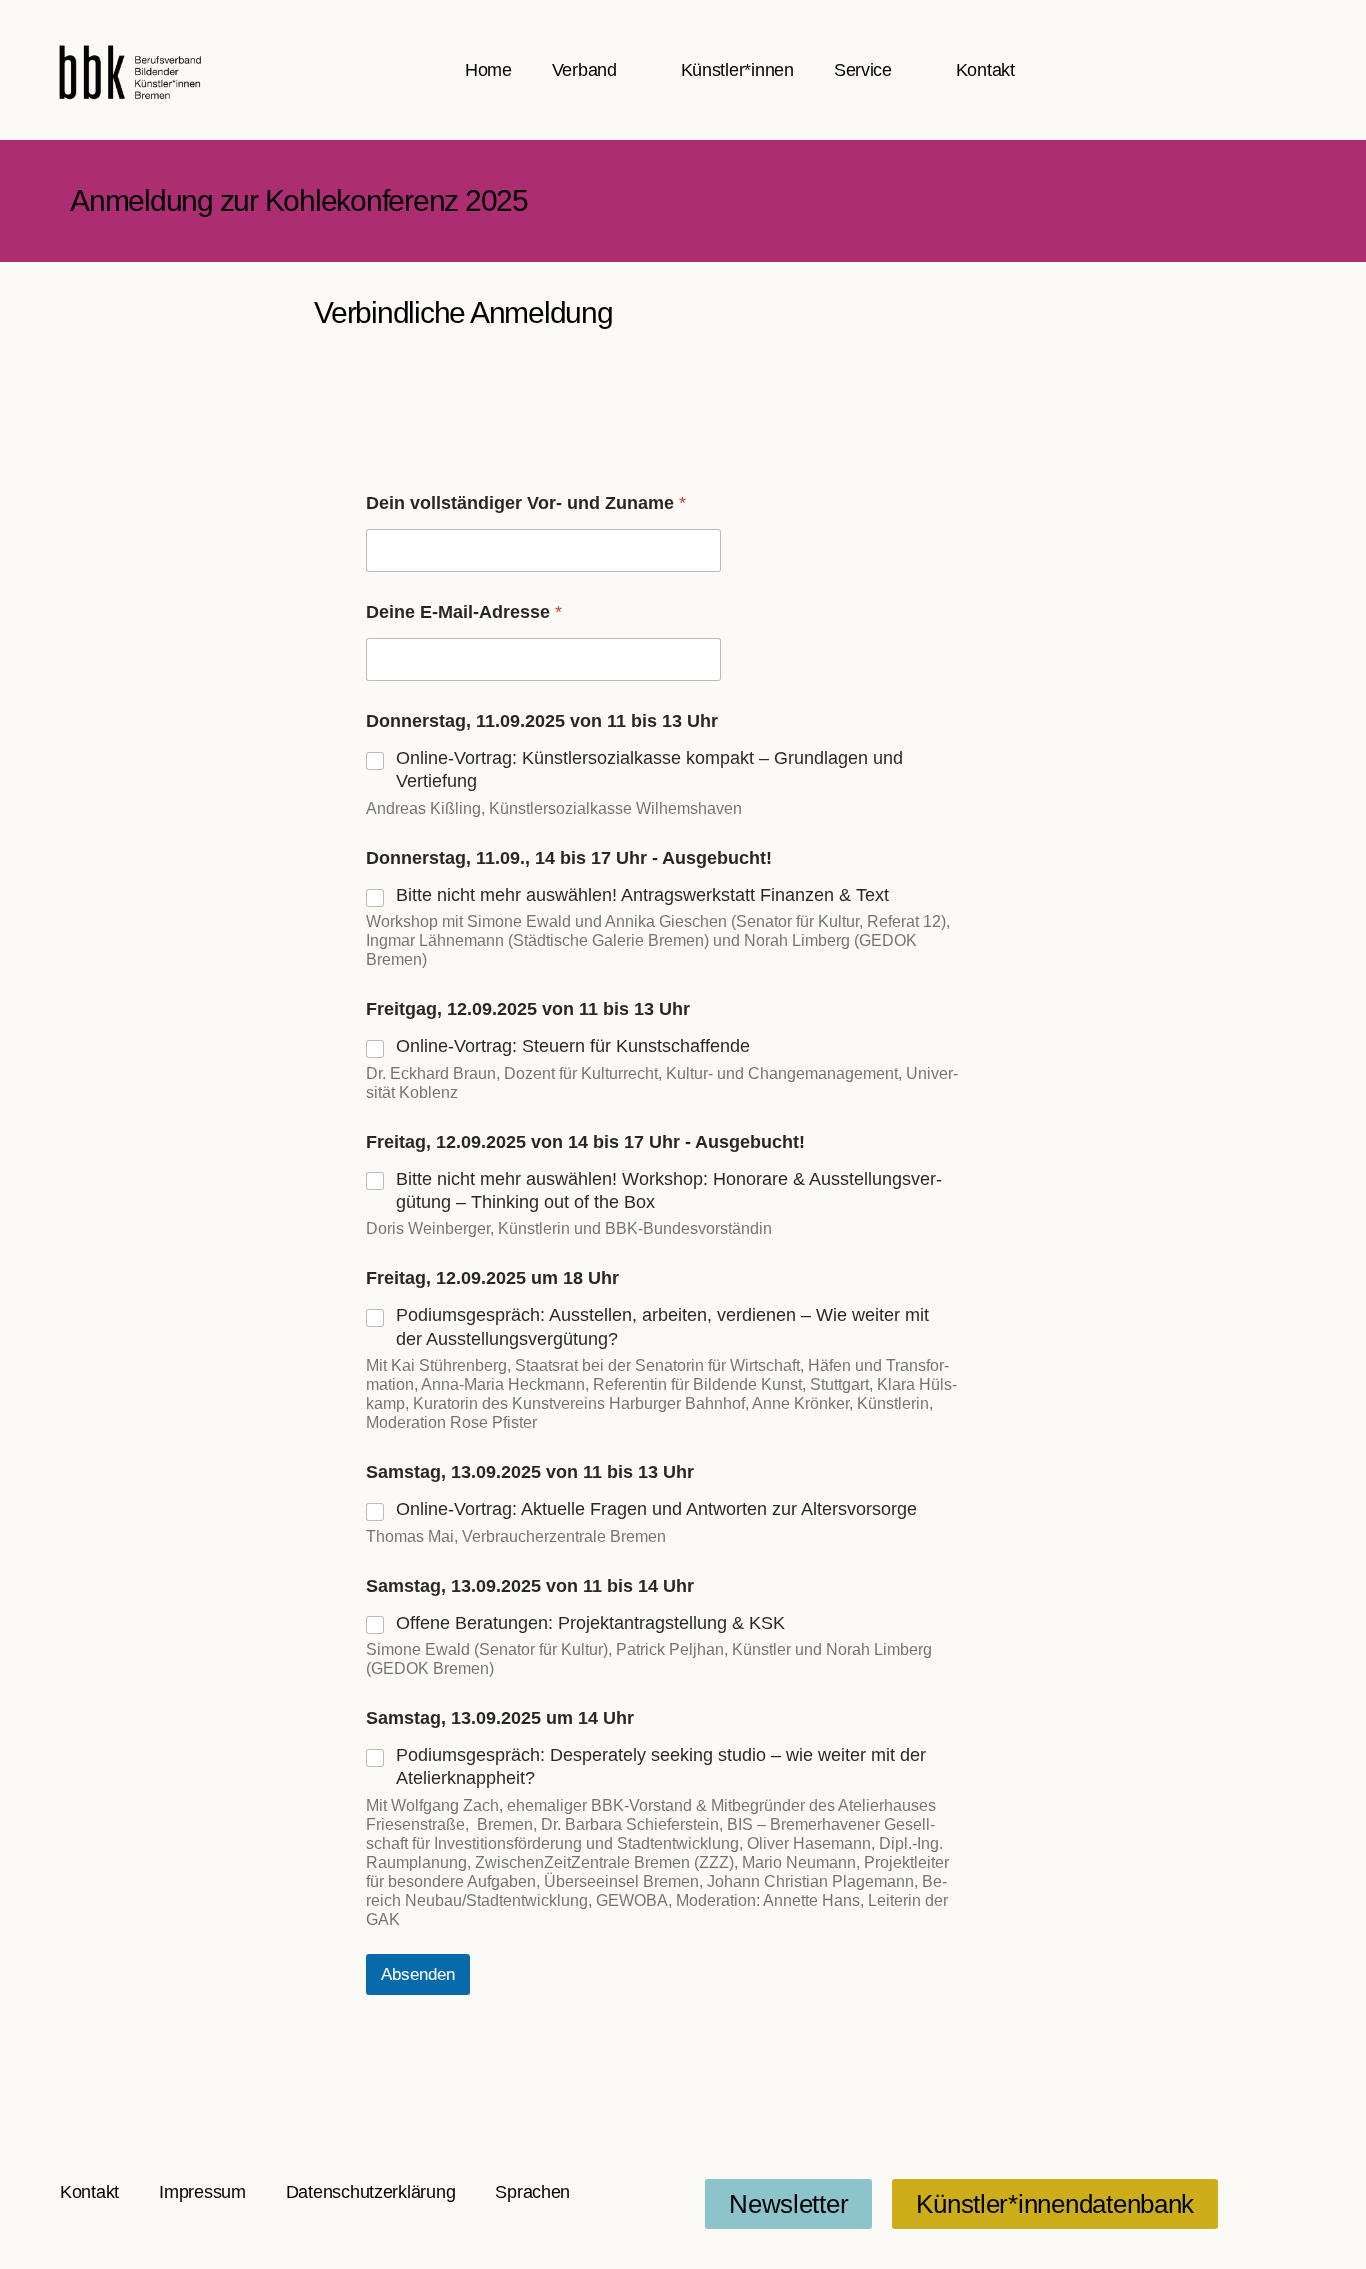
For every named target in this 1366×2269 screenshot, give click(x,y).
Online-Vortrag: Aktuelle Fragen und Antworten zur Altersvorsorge (656, 1509)
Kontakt (985, 70)
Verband (584, 70)
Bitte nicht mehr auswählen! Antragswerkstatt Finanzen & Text (642, 895)
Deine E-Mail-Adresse (464, 612)
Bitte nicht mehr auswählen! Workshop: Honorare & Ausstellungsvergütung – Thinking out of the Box (669, 1190)
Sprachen (532, 2192)
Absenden (418, 1974)
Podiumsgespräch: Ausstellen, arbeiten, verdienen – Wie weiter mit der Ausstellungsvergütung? (662, 1326)
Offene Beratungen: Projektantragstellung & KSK (590, 1623)
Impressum (202, 2192)
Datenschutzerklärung (371, 2192)
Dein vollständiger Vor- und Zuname (526, 503)
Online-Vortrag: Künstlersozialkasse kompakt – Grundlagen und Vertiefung (649, 769)
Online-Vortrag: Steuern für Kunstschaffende (573, 1046)
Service (863, 70)
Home (488, 70)
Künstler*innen (737, 70)
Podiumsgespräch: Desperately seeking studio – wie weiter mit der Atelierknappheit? (661, 1766)
